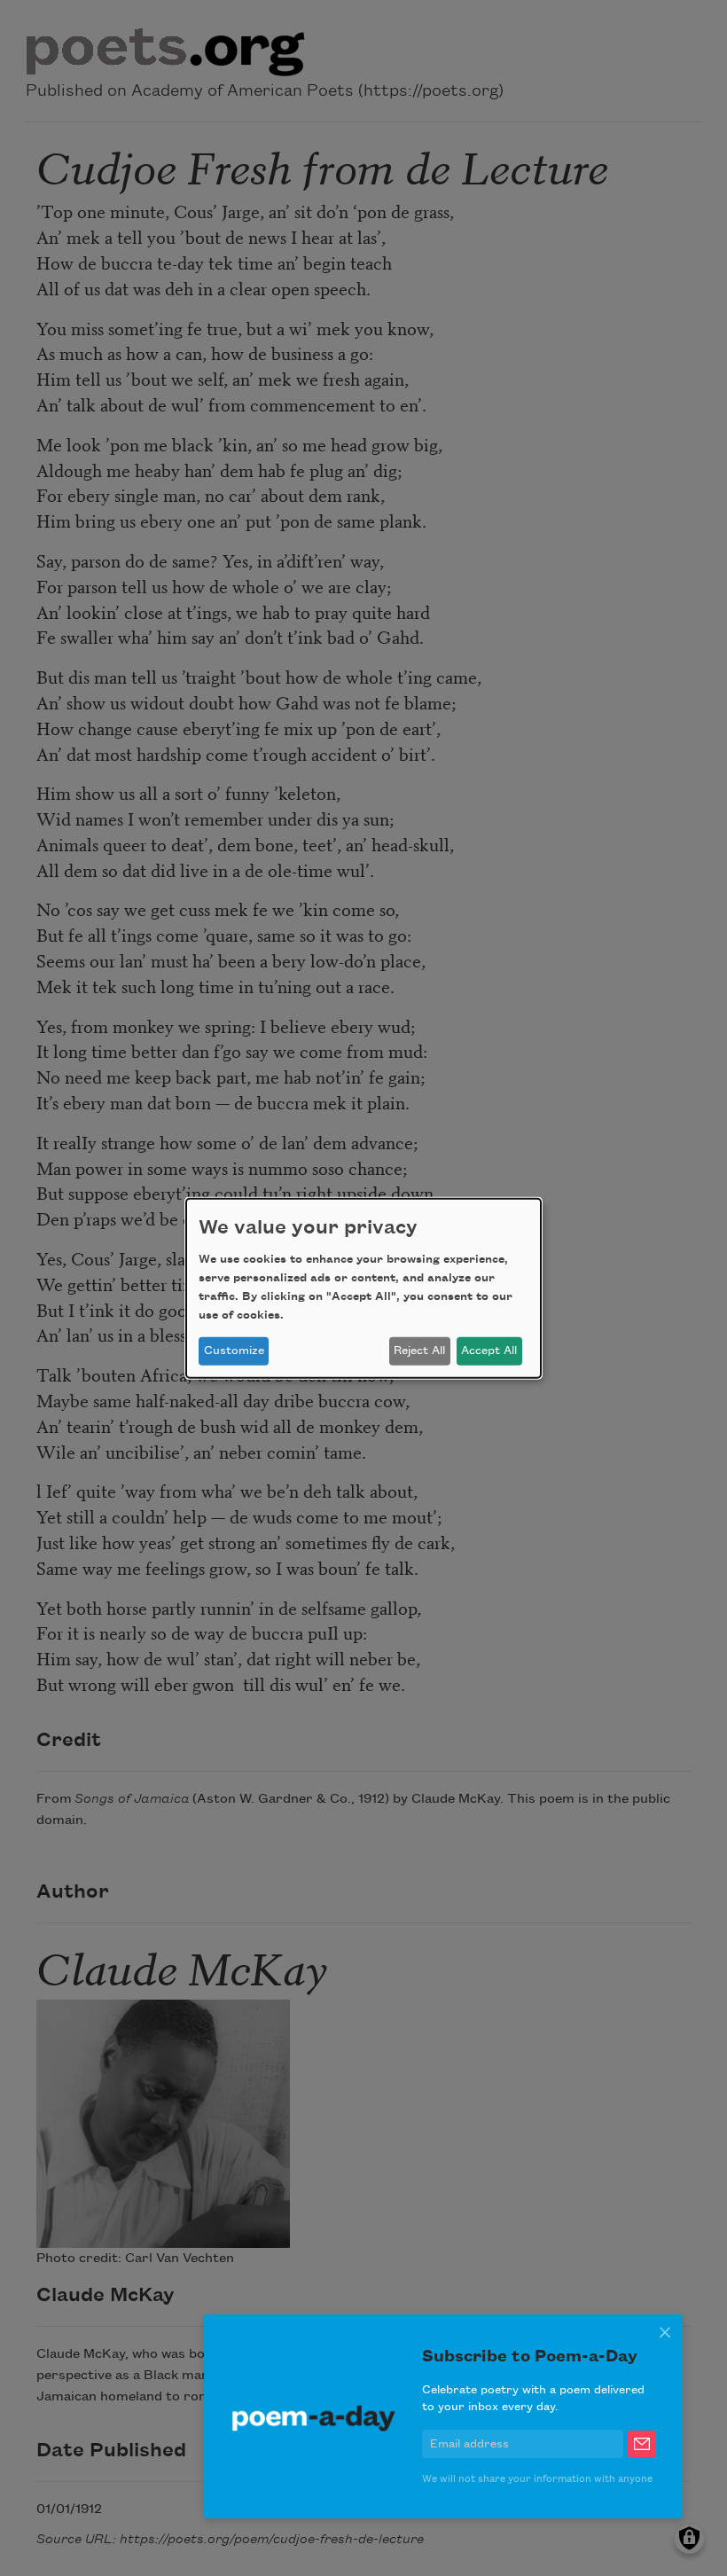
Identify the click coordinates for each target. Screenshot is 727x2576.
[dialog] (363, 1288)
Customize (234, 1351)
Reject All (419, 1351)
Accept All (489, 1351)
